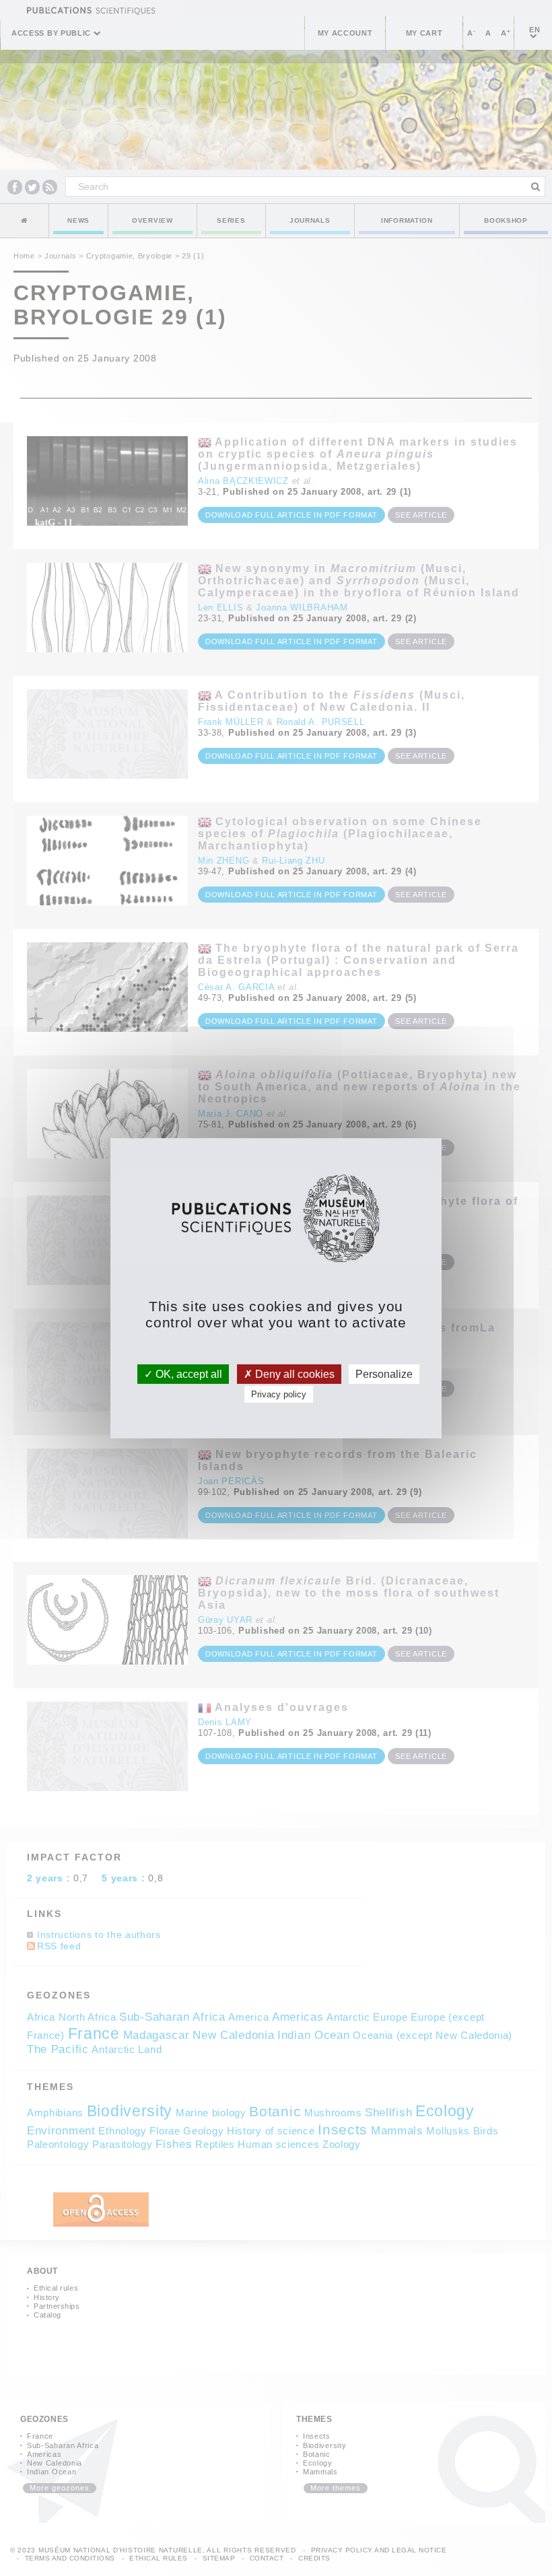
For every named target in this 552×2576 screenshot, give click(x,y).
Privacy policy (279, 1394)
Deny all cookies (294, 1373)
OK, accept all (187, 1373)
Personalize (384, 1373)
